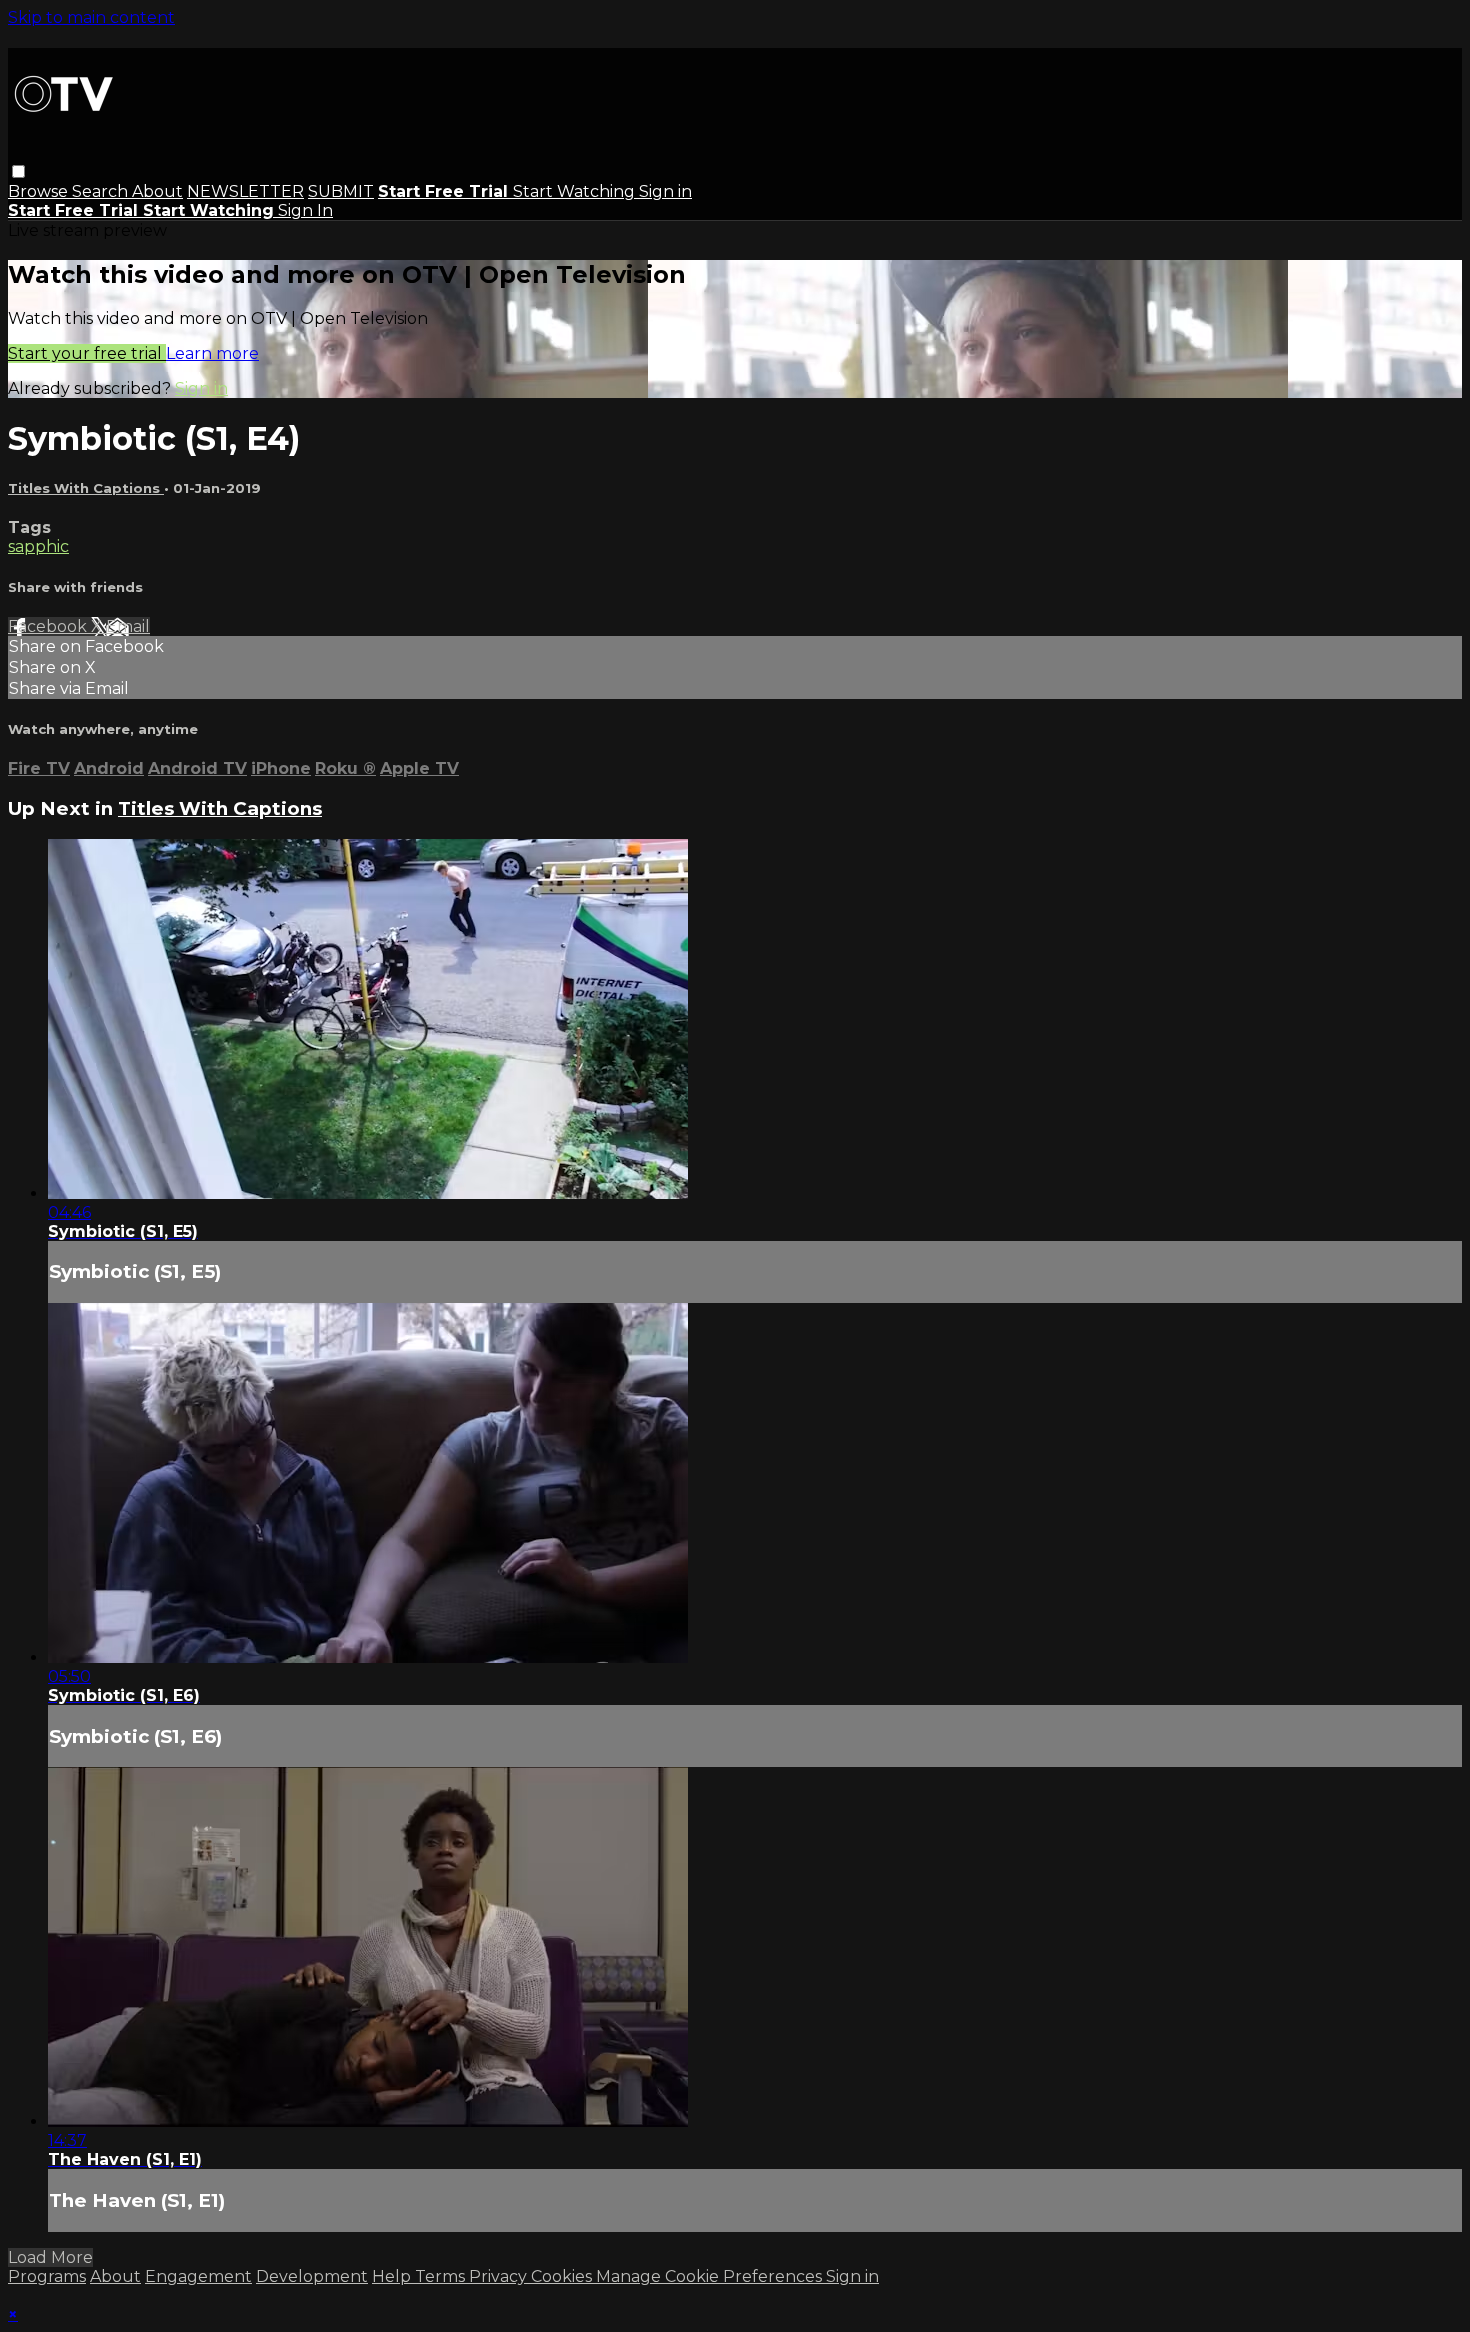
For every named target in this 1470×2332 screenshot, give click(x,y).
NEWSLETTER (245, 191)
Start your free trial (87, 353)
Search (102, 191)
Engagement (198, 2276)
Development (312, 2276)
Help (393, 2276)
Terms (442, 2276)
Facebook (49, 626)
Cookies (563, 2276)
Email (128, 626)
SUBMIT (341, 191)
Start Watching (576, 191)
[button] (18, 171)
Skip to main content (91, 17)
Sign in (665, 191)
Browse (40, 191)
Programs (47, 2276)
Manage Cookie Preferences (711, 2276)
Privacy (500, 2276)
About (157, 191)
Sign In (305, 210)
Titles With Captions (86, 488)
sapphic (38, 546)
